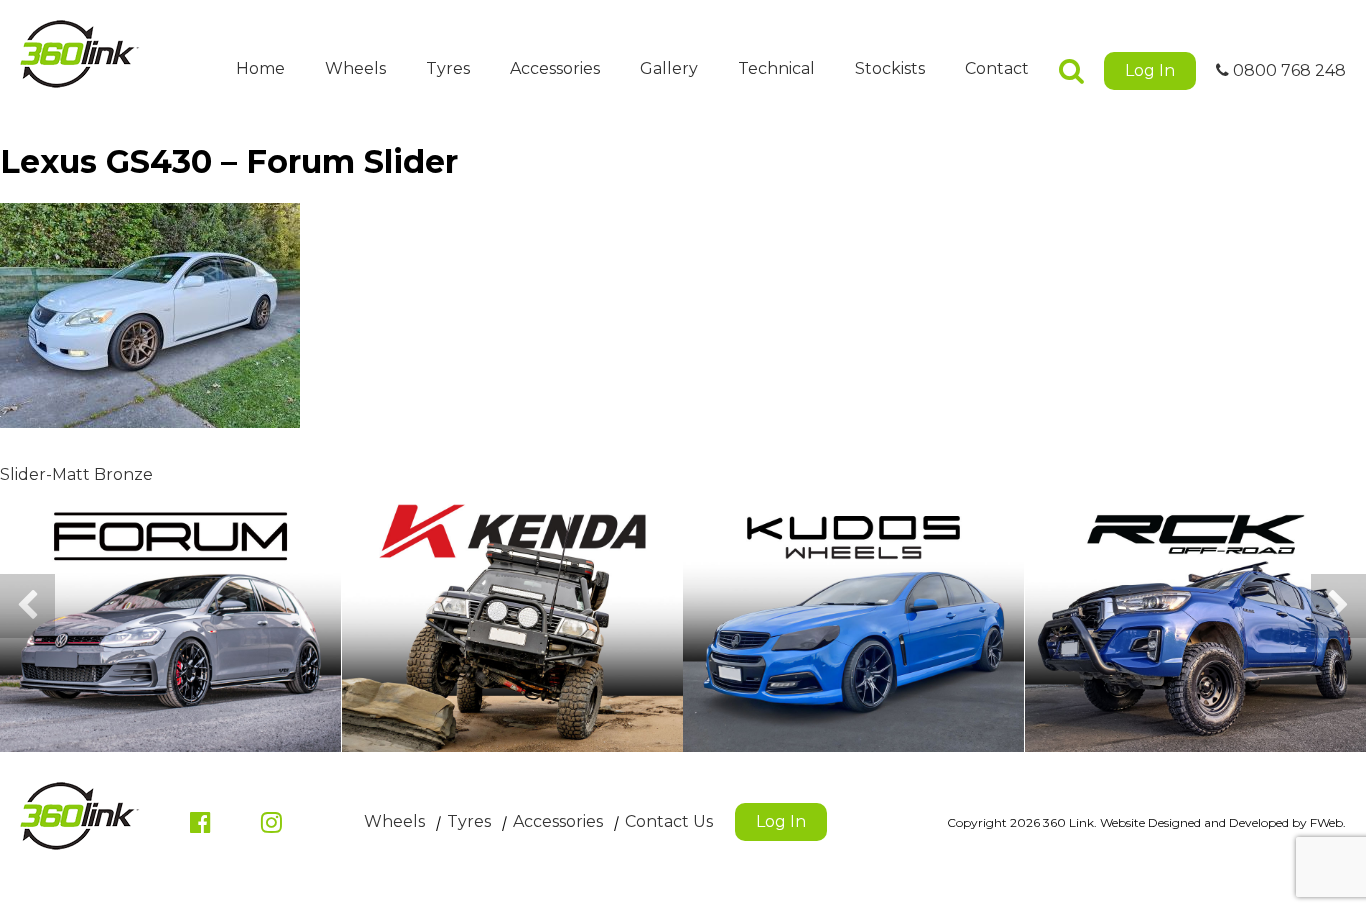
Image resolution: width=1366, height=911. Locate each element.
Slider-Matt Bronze (76, 474)
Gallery (669, 68)
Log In (1150, 70)
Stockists (890, 68)
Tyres (448, 68)
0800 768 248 (1287, 70)
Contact (997, 68)
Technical (776, 68)
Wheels (355, 68)
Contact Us (669, 821)
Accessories (555, 68)
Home (260, 68)
